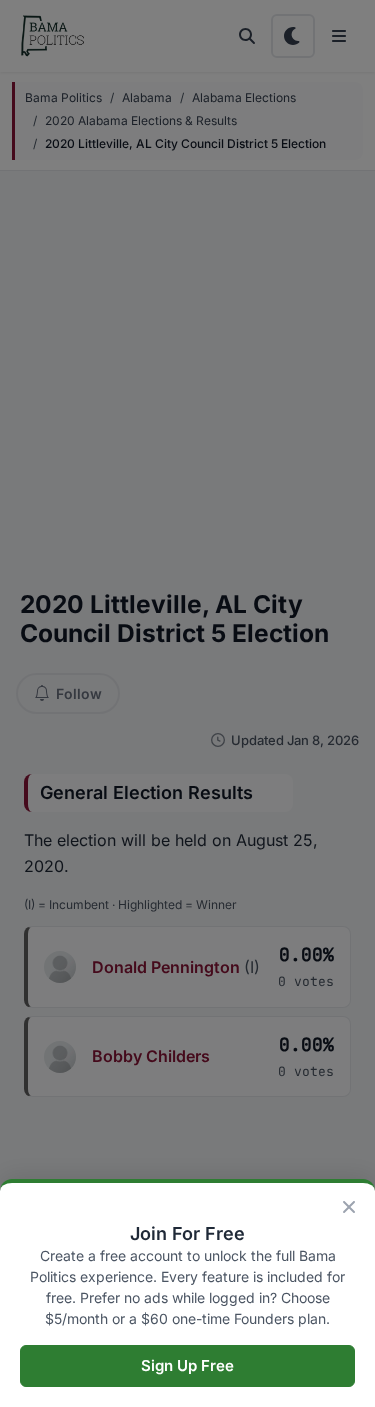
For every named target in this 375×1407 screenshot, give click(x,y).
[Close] (349, 1207)
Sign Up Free (187, 1365)
